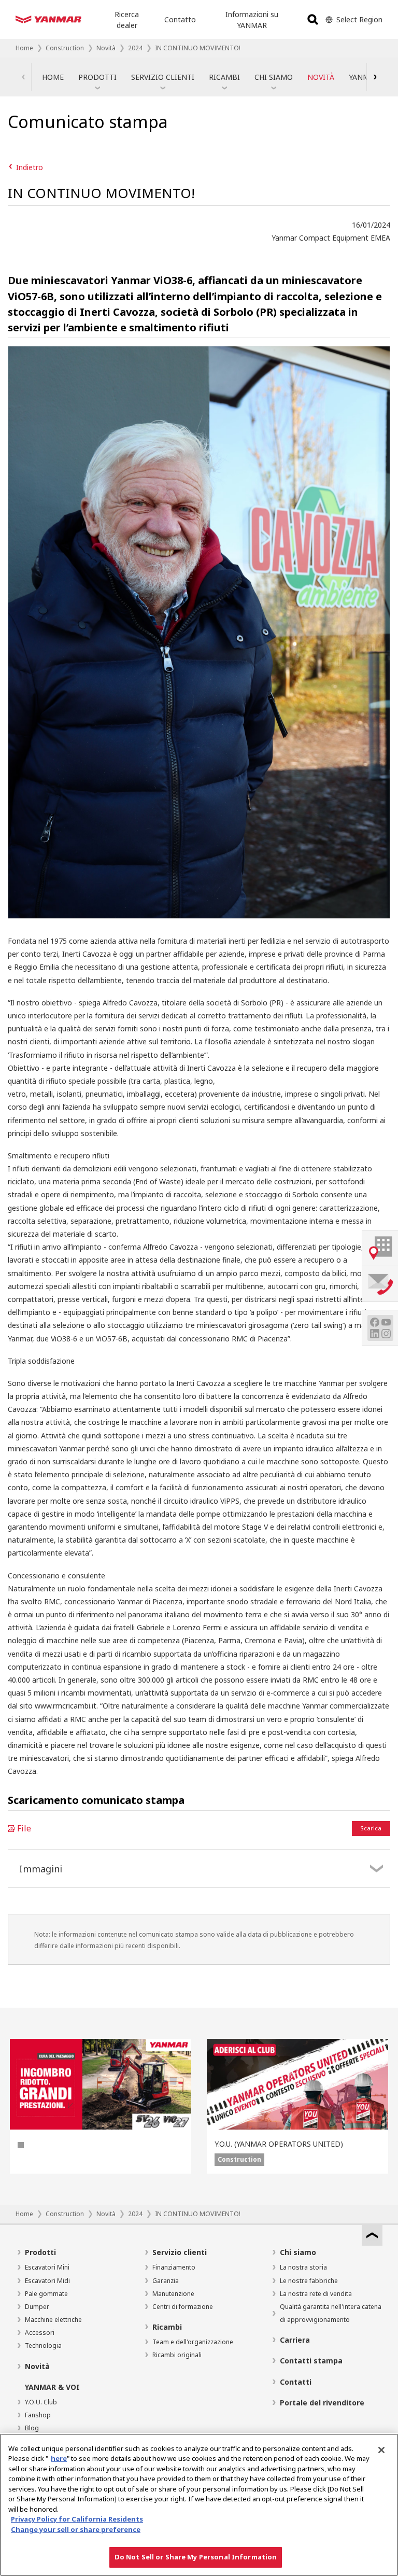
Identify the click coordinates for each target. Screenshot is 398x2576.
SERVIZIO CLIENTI (163, 77)
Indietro (30, 167)
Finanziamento (174, 2267)
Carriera (295, 2340)
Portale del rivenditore (322, 2403)
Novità (106, 48)
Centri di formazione (183, 2307)
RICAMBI (224, 77)
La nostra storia (303, 2267)
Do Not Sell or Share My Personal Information (196, 2557)
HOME (53, 77)
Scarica (371, 1828)
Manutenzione (173, 2294)
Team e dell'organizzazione (193, 2342)
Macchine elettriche (53, 2320)
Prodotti (40, 2252)
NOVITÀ (321, 77)
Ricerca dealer (127, 20)
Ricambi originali (177, 2355)
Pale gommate (46, 2294)
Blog (32, 2428)
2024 (135, 48)
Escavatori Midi (47, 2281)
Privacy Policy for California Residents (77, 2519)
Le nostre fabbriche (309, 2281)
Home (24, 48)
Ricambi (167, 2327)
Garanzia (166, 2281)
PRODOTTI (97, 77)
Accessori (40, 2333)
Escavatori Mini (47, 2267)
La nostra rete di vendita (316, 2294)
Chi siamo (298, 2252)
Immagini (41, 1869)
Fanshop (38, 2415)
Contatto (180, 19)
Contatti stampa (311, 2361)
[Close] (381, 2450)
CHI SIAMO (274, 77)
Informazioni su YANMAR (252, 20)
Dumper (37, 2307)
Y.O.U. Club (41, 2402)
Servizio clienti (180, 2252)
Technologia (43, 2346)
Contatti (296, 2382)
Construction (65, 48)
